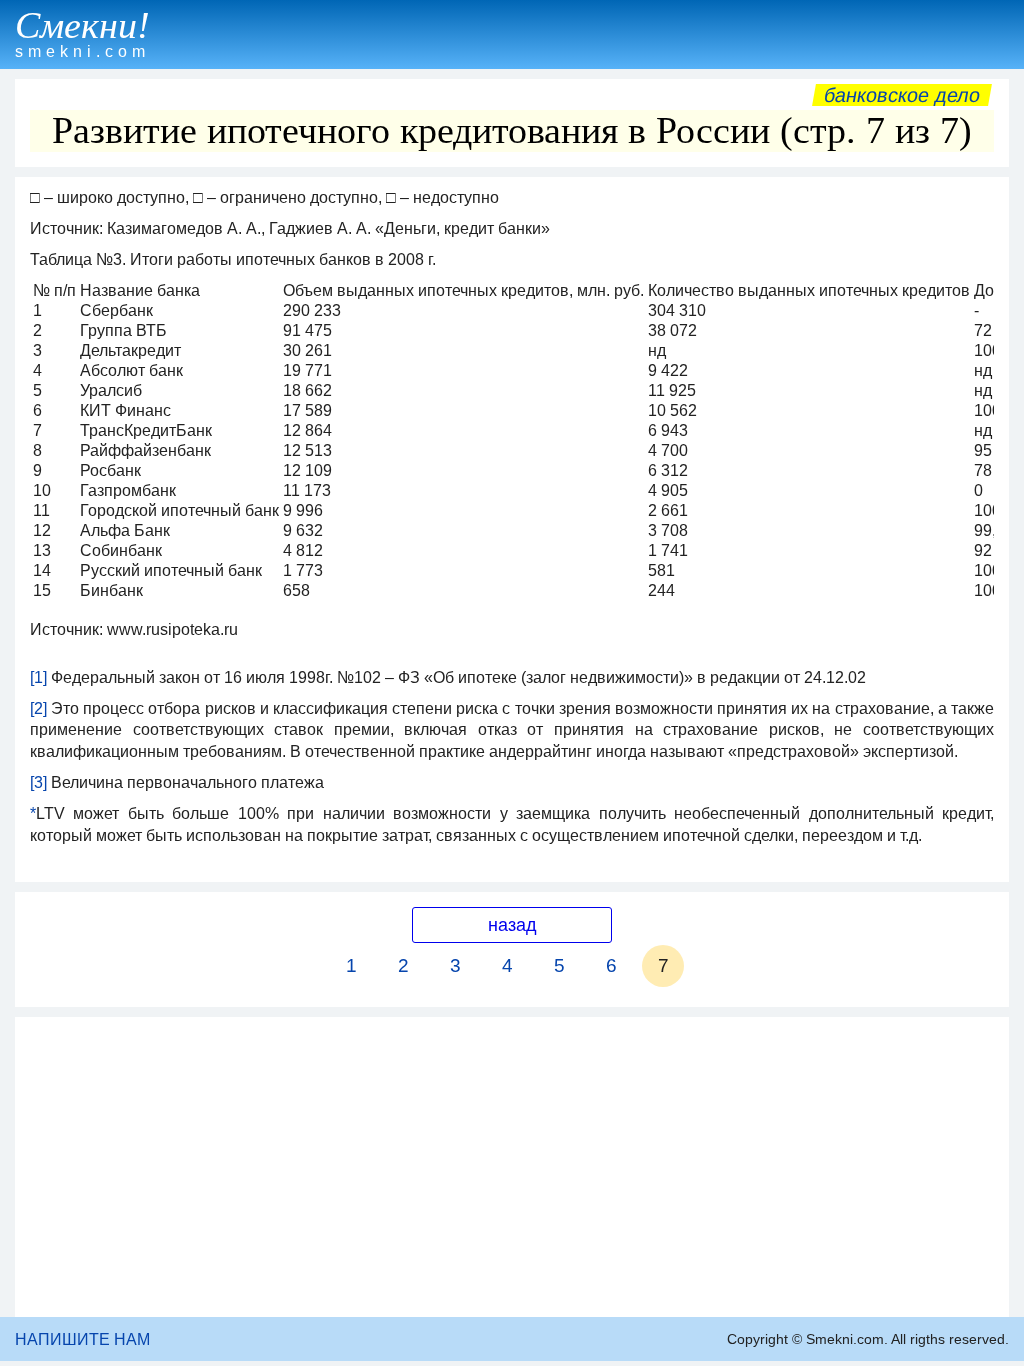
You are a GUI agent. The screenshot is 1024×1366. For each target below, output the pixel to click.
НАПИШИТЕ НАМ (82, 1339)
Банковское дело (902, 95)
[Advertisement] (512, 1167)
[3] (38, 782)
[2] (38, 708)
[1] (38, 677)
